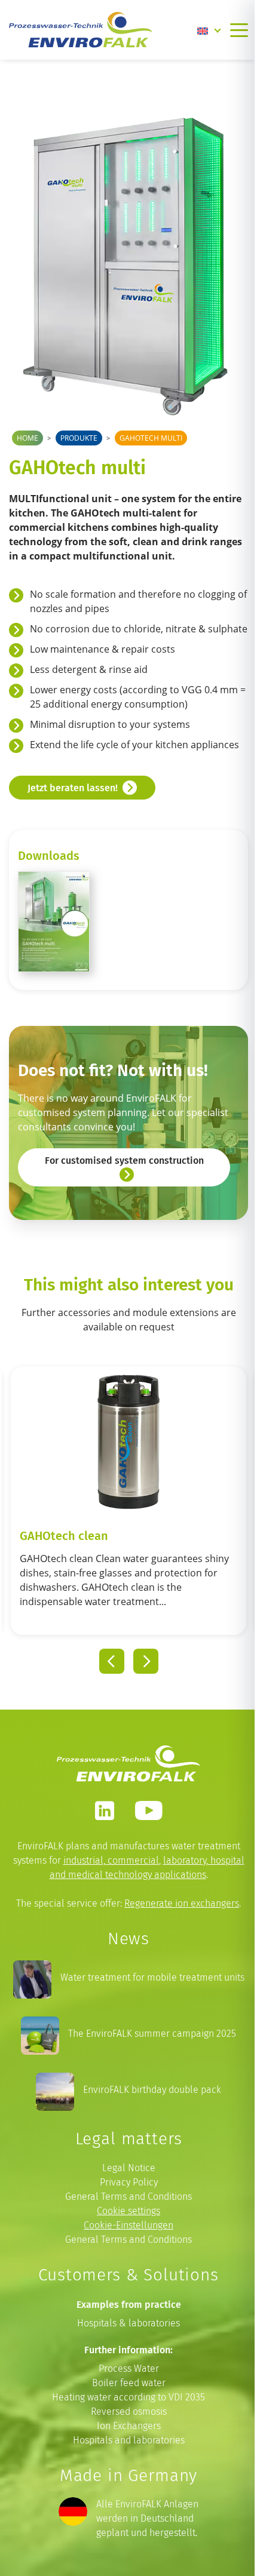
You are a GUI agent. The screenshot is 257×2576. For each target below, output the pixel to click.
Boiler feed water (129, 2383)
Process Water (129, 2368)
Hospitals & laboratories (128, 2323)
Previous (112, 1661)
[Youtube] (149, 1810)
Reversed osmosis (129, 2411)
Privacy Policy (129, 2182)
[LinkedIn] (105, 1810)
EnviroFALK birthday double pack (152, 2090)
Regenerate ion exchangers (182, 1903)
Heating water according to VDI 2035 (128, 2397)
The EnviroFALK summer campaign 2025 (152, 2034)
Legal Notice (129, 2168)
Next (146, 1661)
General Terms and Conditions (128, 2197)
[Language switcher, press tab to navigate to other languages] (209, 30)
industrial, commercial (111, 1860)
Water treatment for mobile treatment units (152, 1977)
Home (27, 438)
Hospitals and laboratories (129, 2440)
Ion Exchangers (129, 2426)
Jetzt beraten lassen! (73, 788)
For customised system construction (124, 1160)
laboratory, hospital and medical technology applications (147, 1868)
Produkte (79, 438)
